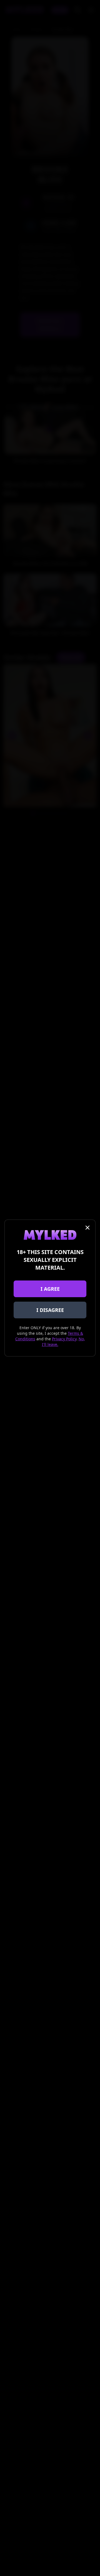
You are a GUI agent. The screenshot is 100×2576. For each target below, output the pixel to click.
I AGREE (50, 1289)
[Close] (87, 1228)
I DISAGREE (50, 1310)
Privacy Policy (64, 1339)
